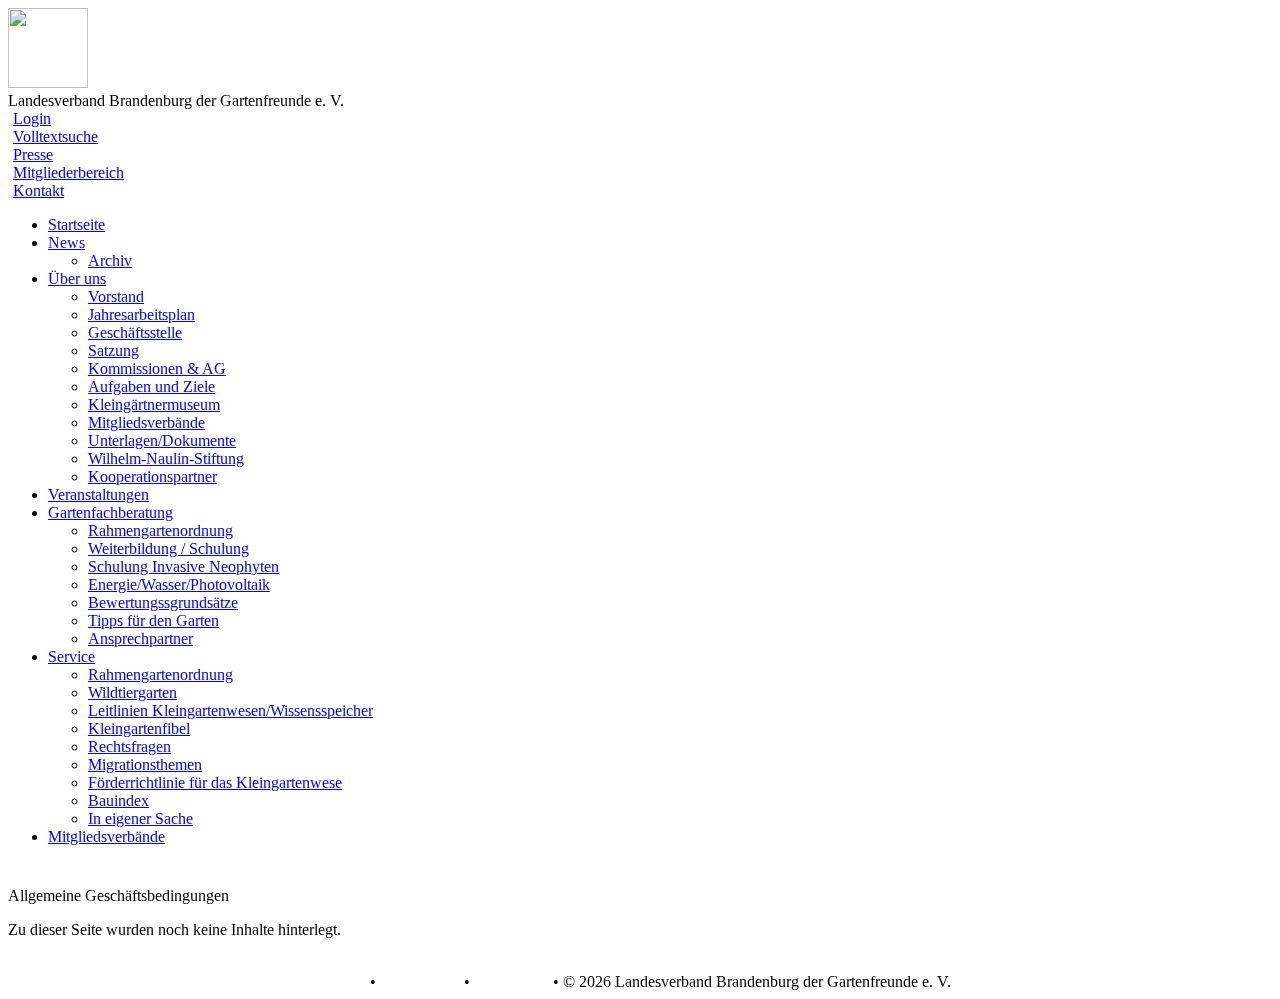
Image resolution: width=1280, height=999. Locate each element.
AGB (347, 982)
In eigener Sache (140, 818)
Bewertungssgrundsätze (163, 602)
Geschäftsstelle (135, 332)
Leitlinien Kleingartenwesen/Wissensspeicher (230, 710)
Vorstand (116, 296)
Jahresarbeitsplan (141, 314)
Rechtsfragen (129, 746)
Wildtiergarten (132, 692)
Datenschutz (420, 982)
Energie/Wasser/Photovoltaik (179, 584)
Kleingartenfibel (139, 728)
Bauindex (118, 800)
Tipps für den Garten (153, 620)
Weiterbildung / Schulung (168, 548)
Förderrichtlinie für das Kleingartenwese (215, 782)
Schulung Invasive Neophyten (183, 566)
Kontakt (38, 190)
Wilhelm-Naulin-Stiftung (166, 458)
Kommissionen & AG (157, 368)
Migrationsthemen (145, 764)
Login (32, 118)
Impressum (509, 982)
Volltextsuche (55, 136)
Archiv (110, 260)
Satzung (113, 350)
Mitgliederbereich (68, 172)
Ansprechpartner (140, 638)
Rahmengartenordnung (160, 530)
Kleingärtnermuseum (154, 404)
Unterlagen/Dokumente (162, 440)
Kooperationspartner (152, 476)
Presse (33, 154)
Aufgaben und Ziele (151, 386)
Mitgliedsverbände (146, 422)
